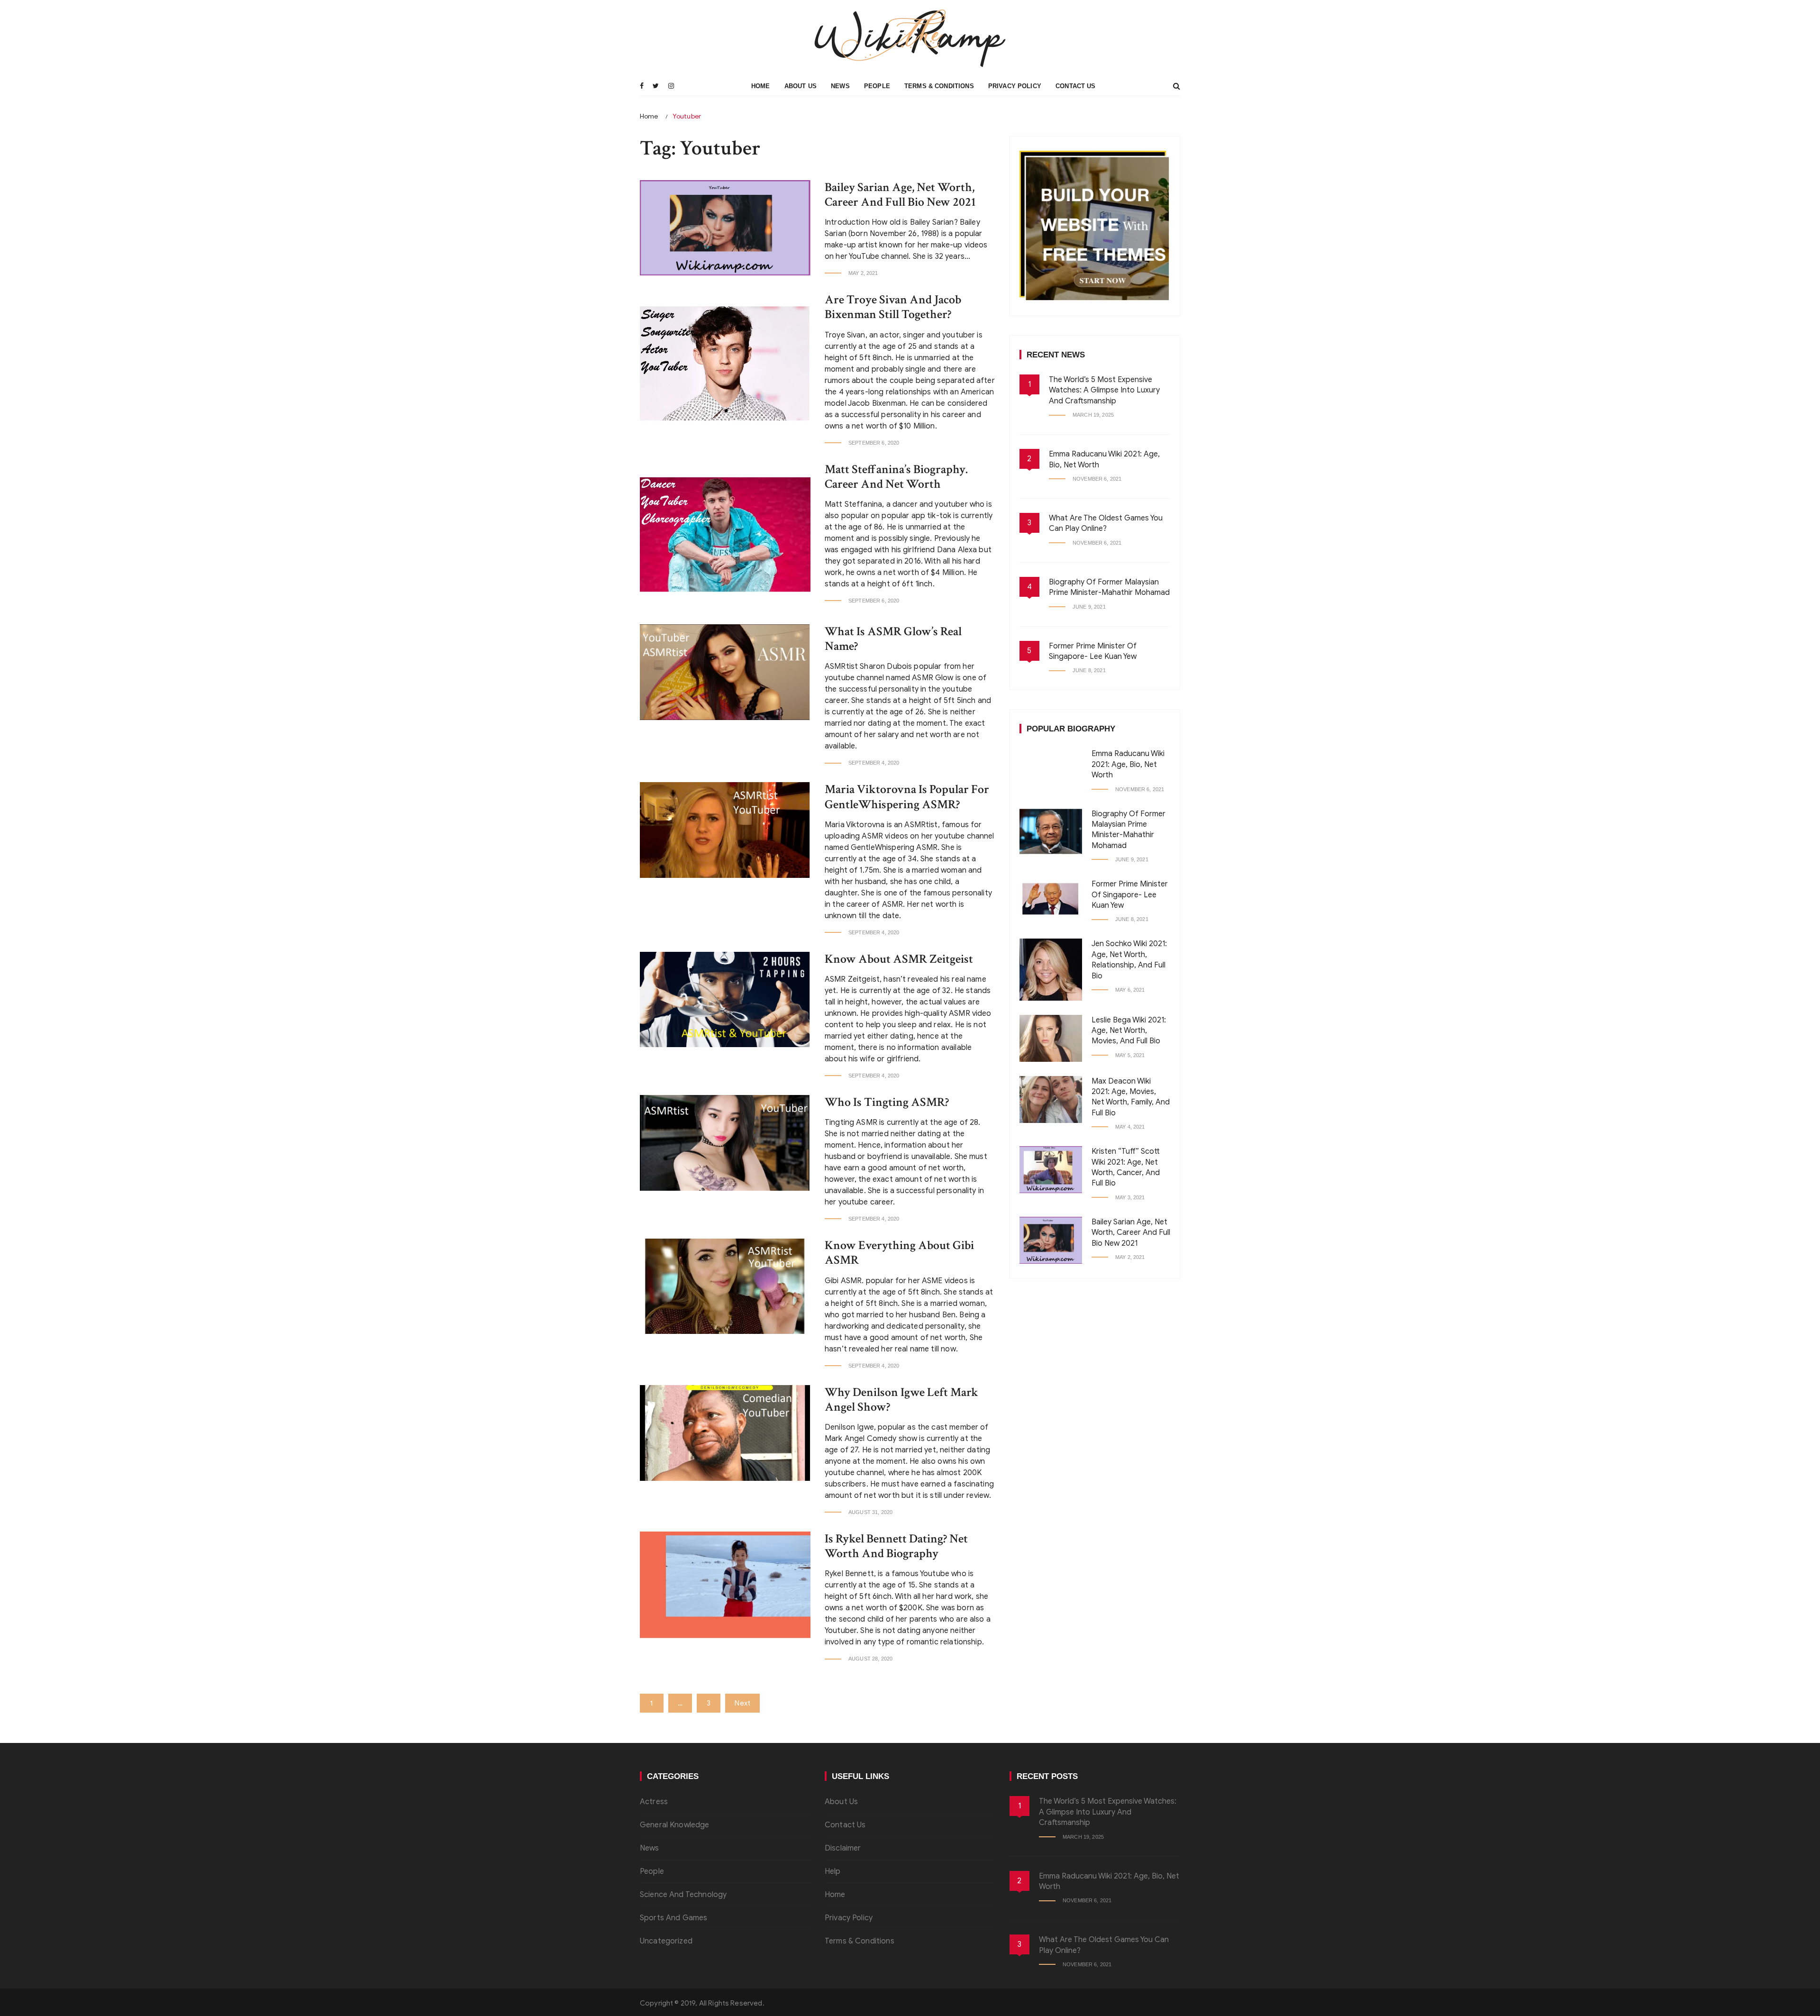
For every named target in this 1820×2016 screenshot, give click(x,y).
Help (833, 1871)
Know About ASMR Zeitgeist (899, 959)
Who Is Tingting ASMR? (887, 1102)
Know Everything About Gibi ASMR (899, 1253)
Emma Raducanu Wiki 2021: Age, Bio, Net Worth (1128, 764)
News (840, 86)
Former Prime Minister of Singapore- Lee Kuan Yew (1130, 895)
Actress (654, 1802)
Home (761, 86)
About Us (801, 86)
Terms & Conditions (939, 86)
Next (742, 1703)
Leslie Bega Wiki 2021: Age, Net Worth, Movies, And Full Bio (1129, 1031)
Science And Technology (683, 1895)
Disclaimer (843, 1848)
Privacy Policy (1015, 86)
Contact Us (1076, 86)
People (877, 86)
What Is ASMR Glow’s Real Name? (893, 639)
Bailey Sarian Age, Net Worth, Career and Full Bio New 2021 (900, 195)
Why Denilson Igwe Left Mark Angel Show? (901, 1400)
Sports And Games (673, 1918)
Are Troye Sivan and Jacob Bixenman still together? (893, 307)
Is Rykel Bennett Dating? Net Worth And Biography (896, 1546)
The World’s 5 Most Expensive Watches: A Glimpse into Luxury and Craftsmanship (1104, 390)
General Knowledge (675, 1825)
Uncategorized (666, 1941)
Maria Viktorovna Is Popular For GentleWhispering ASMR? (907, 797)
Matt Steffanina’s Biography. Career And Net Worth (896, 477)
